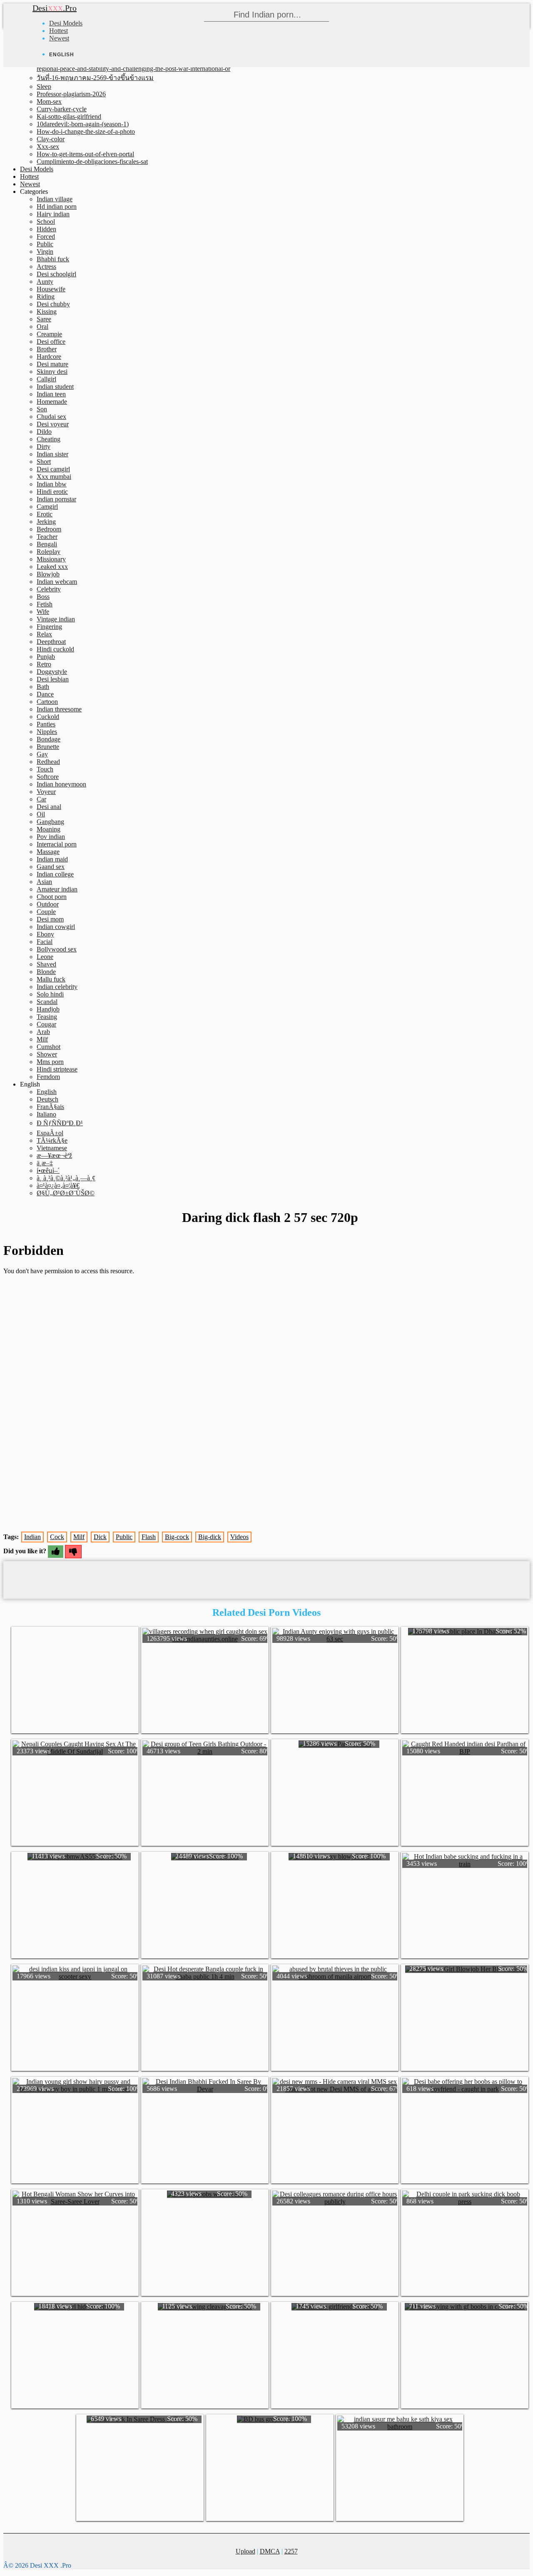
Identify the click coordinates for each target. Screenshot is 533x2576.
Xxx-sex (48, 146)
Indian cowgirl (56, 927)
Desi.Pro (55, 8)
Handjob (48, 1009)
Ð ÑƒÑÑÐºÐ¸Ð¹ (60, 1123)
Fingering (49, 627)
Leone (45, 957)
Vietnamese (52, 1148)
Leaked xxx (52, 567)
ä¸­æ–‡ (45, 1163)
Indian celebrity (57, 987)
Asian (44, 882)
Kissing (47, 312)
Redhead (48, 762)
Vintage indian (56, 619)
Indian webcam (57, 582)
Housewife (51, 289)
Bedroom (49, 529)
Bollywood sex (57, 949)
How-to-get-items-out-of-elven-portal (85, 154)
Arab (43, 1032)
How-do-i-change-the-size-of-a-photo (86, 131)
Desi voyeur (53, 424)
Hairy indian (53, 214)
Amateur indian (57, 889)
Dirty (44, 447)
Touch (45, 769)
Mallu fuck (51, 979)
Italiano (46, 1114)
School (46, 222)
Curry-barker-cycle (62, 109)
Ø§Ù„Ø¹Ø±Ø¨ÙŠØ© (66, 1193)
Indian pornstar (56, 499)
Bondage (49, 739)
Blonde (46, 972)
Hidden (46, 229)
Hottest (59, 31)
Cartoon (47, 702)
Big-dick (210, 1537)
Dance (45, 694)
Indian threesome (59, 709)
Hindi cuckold (55, 649)
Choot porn (52, 897)
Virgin (45, 252)
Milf (42, 1039)
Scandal (47, 1002)
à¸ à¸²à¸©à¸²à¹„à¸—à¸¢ (66, 1178)
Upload (245, 2551)
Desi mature (52, 364)
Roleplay (49, 552)
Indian (32, 1537)
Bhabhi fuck (53, 259)
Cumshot (49, 1047)
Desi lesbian (53, 679)
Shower (47, 1054)
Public (45, 244)
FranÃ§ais (50, 1107)
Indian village (55, 199)
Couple (46, 912)
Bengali (47, 544)
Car (41, 799)
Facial (45, 942)
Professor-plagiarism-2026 (71, 94)
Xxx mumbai (54, 477)
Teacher (47, 537)
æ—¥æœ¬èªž (54, 1155)
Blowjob (48, 574)
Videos (239, 1537)
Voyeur (46, 792)
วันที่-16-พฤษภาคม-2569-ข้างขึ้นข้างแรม (95, 78)
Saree (44, 319)
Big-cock (177, 1537)
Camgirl (47, 507)
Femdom (48, 1077)
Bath (43, 687)
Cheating (49, 439)
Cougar (46, 1024)
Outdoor (48, 904)
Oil (41, 814)
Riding (46, 297)
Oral (42, 327)
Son (42, 409)
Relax (44, 634)
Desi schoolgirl (56, 274)
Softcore (48, 777)
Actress (46, 267)
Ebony (45, 934)
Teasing (47, 1017)
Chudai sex (51, 417)
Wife (43, 612)
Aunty (45, 282)
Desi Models (66, 23)
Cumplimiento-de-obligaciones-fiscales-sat (92, 161)
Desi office (51, 342)
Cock (57, 1537)
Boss (43, 597)
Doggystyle (52, 672)
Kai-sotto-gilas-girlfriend (69, 116)
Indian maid (52, 859)
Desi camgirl (53, 469)
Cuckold (48, 717)
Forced (46, 237)
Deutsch (47, 1099)
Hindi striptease (57, 1069)
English (47, 1092)
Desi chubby (53, 304)
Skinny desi (52, 372)
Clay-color (51, 139)
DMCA (270, 2551)
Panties (46, 724)
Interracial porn (57, 844)
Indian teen (51, 394)
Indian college (55, 874)
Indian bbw (52, 484)
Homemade (52, 402)
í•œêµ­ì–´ (48, 1170)
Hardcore (49, 357)
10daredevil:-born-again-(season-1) (83, 124)
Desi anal (49, 807)
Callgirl (46, 379)
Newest (59, 38)
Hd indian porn (57, 207)
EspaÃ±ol (50, 1133)
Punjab (46, 657)
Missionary (51, 559)
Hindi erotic (52, 492)
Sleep (44, 86)
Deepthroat (51, 642)
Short (44, 462)
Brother (47, 349)
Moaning (49, 829)
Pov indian (51, 837)
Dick (100, 1537)
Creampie (49, 334)
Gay (42, 754)
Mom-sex (49, 101)
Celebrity (49, 589)
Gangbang (50, 822)
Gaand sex (51, 867)
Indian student (55, 387)
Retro (44, 664)
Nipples (47, 732)
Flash (149, 1537)
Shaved (46, 964)
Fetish (45, 604)
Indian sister (52, 454)
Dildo (44, 432)
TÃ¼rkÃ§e (52, 1140)
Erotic (45, 514)
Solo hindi (50, 994)
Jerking (46, 522)
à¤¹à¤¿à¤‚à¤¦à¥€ (58, 1185)
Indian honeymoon (61, 784)
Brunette (48, 747)
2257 (291, 2551)
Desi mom (50, 919)
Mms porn (50, 1062)
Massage (48, 852)
